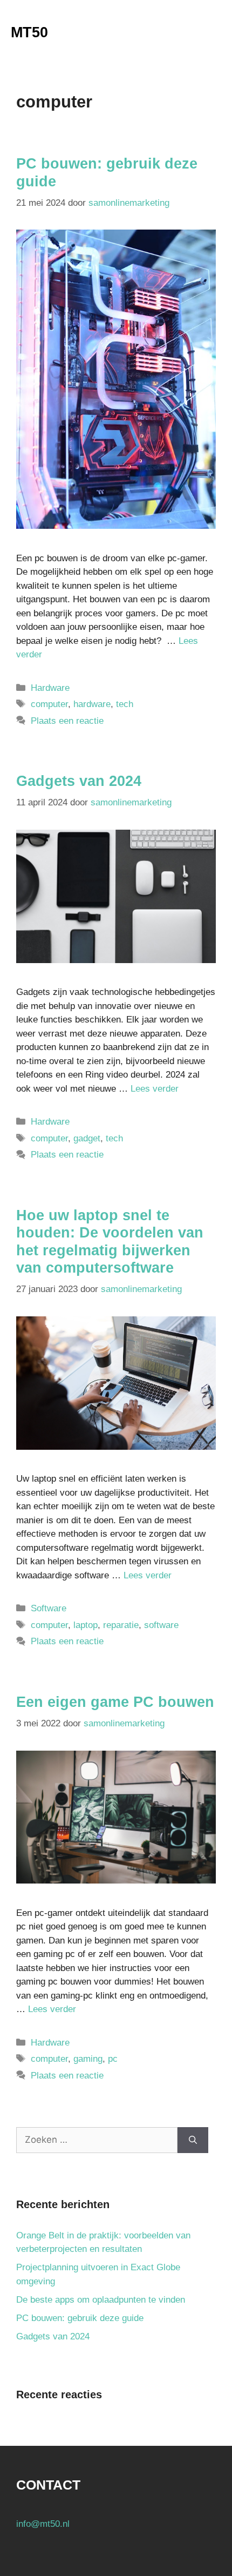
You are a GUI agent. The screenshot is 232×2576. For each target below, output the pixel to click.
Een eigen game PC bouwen (115, 1702)
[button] (181, 32)
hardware (92, 704)
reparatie (121, 1625)
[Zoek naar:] (97, 2140)
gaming (88, 2059)
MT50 (29, 32)
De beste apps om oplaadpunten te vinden (101, 2300)
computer (49, 704)
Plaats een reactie (67, 721)
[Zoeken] (193, 2140)
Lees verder (155, 1089)
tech (125, 704)
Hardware (50, 688)
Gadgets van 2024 (79, 781)
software (161, 1625)
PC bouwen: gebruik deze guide (80, 2318)
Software (49, 1608)
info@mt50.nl (43, 2524)
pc (113, 2059)
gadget (87, 1138)
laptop (86, 1625)
